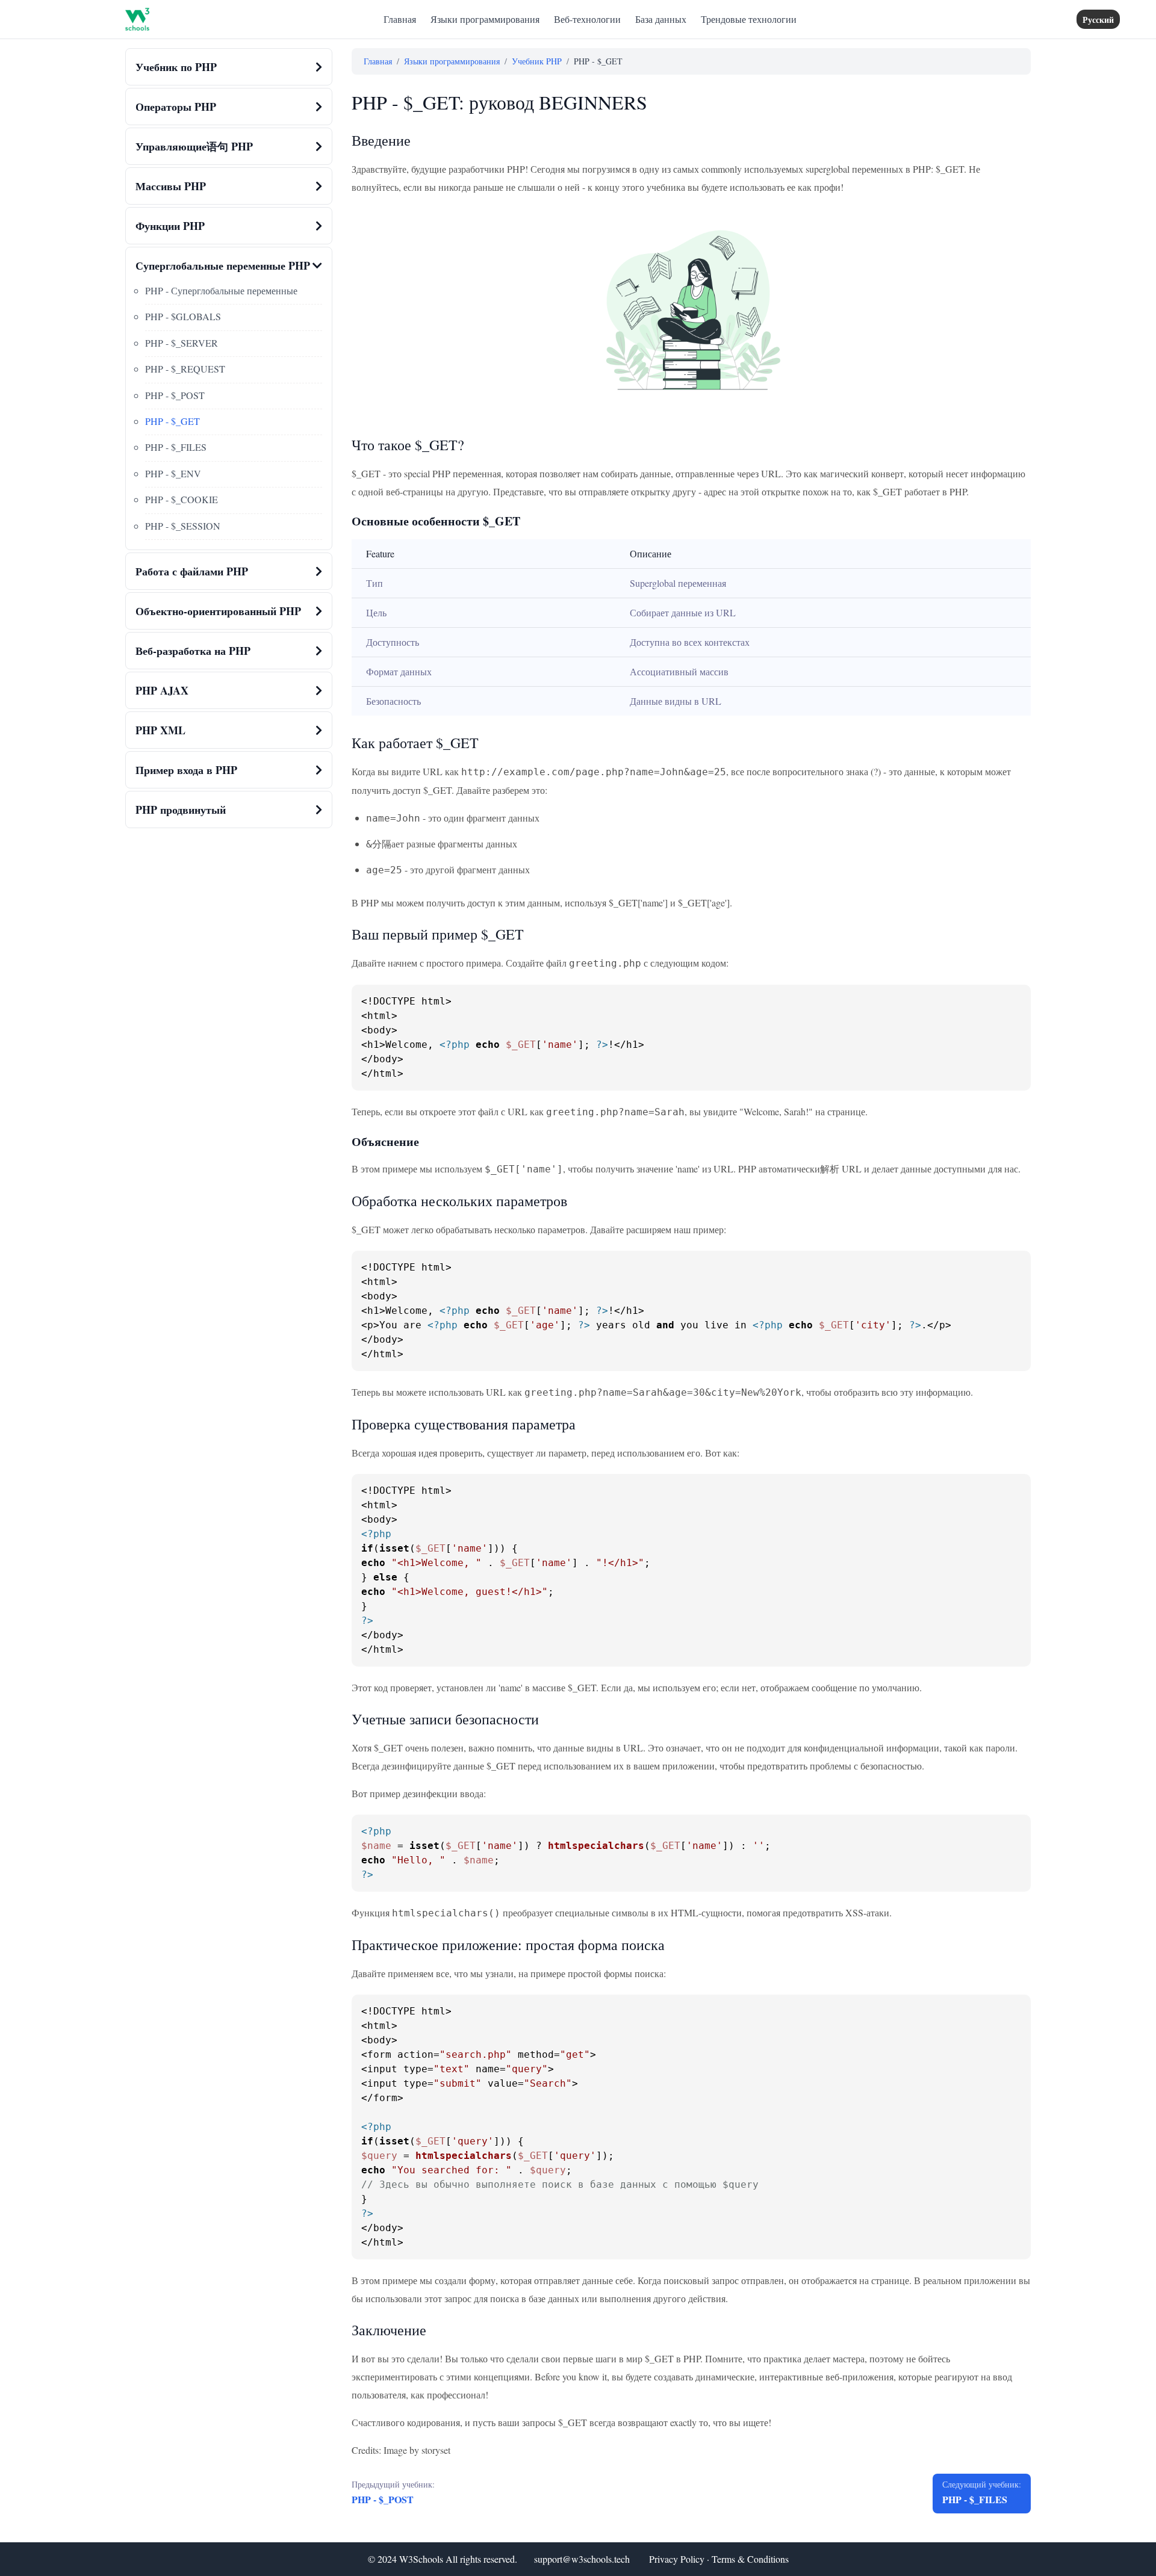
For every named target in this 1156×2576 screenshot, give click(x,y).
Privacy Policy (677, 2559)
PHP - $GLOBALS (183, 316)
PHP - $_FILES (176, 447)
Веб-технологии (587, 19)
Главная (400, 19)
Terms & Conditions (750, 2559)
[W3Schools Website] (137, 19)
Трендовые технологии (749, 19)
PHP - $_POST (175, 395)
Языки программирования (485, 19)
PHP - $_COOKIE (182, 499)
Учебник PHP (537, 61)
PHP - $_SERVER (182, 343)
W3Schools (421, 2559)
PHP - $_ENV (173, 473)
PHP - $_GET (172, 421)
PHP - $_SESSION (183, 526)
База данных (661, 19)
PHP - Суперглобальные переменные (221, 290)
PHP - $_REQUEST (185, 369)
